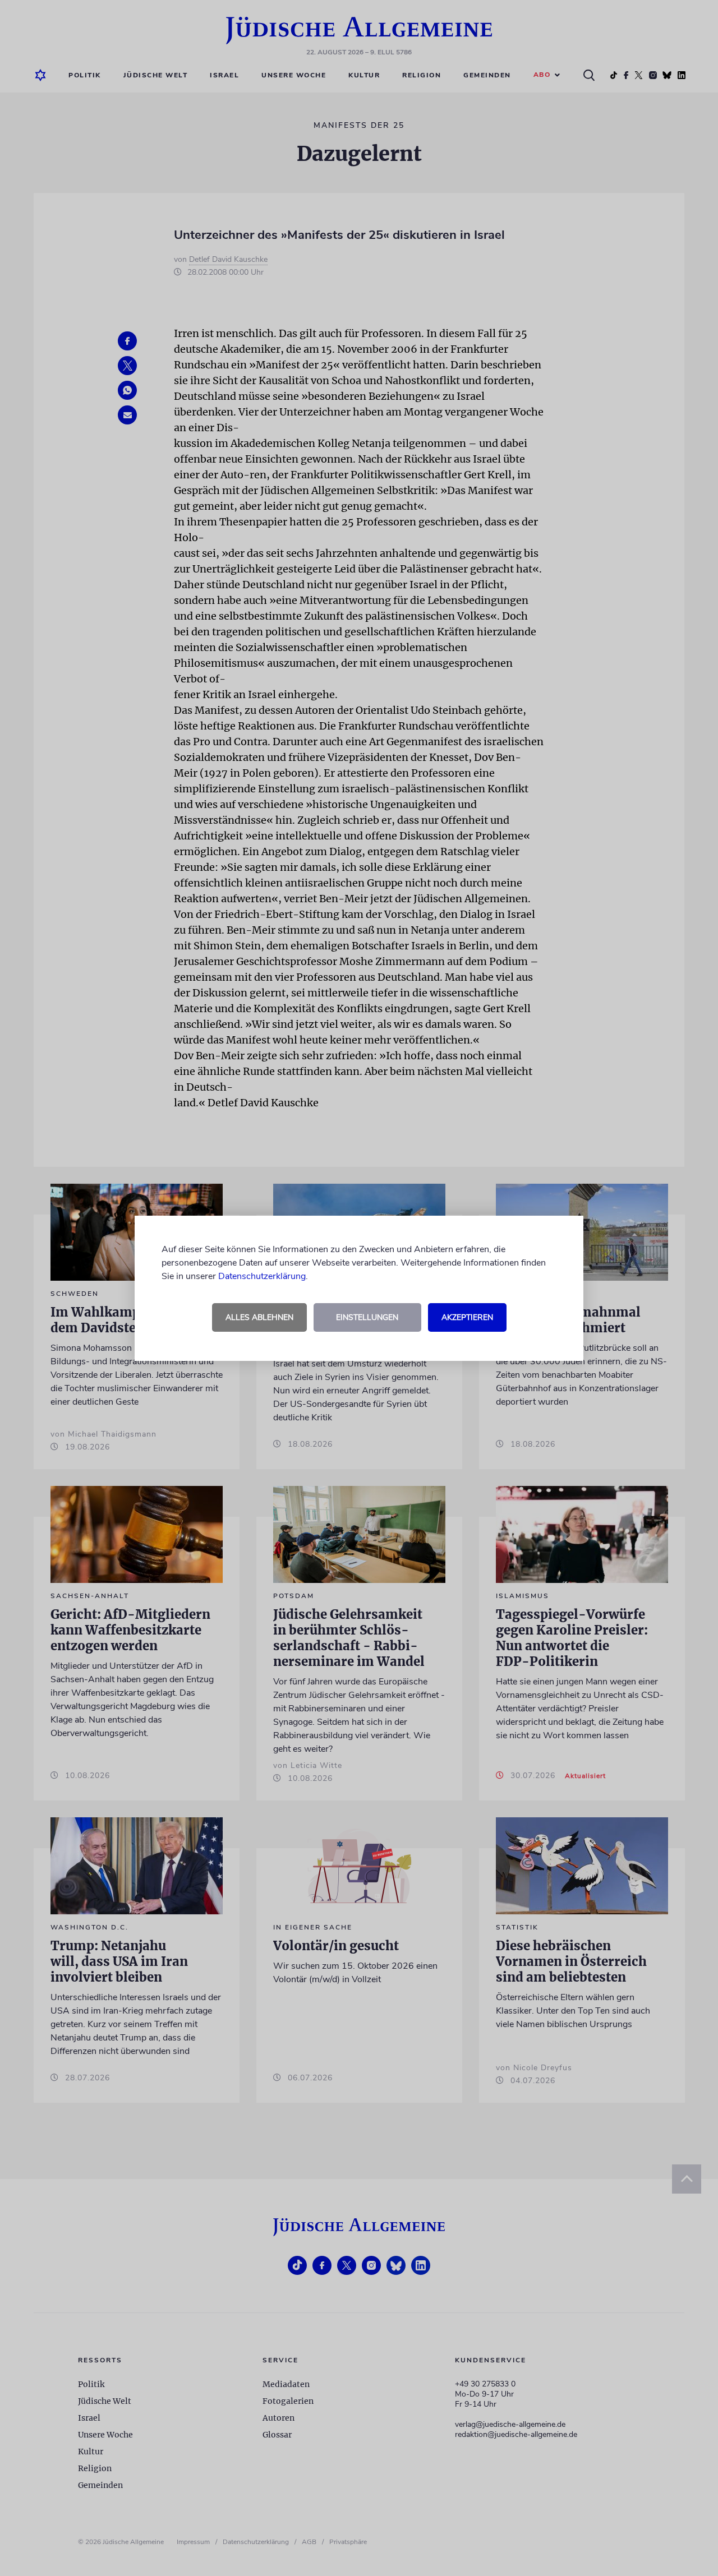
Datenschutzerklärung (262, 1276)
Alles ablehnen (259, 1317)
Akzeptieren (467, 1317)
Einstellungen (367, 1317)
